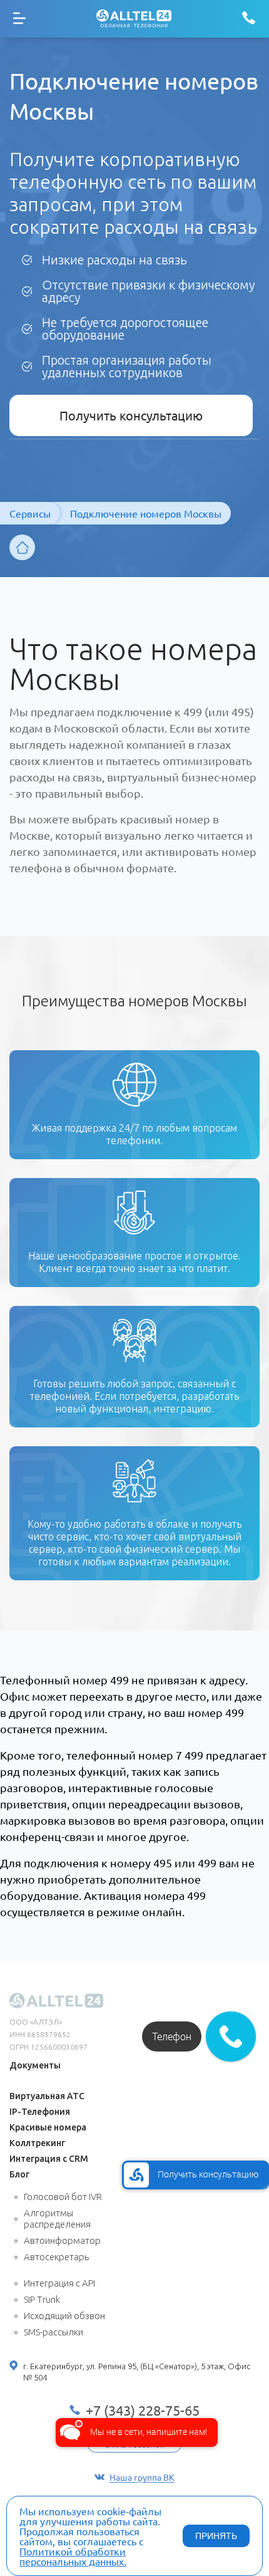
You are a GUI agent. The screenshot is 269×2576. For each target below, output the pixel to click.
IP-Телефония (40, 2112)
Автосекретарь (56, 2257)
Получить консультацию (131, 415)
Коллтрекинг (37, 2143)
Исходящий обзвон (64, 2316)
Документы (35, 2065)
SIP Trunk (42, 2299)
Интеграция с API (59, 2283)
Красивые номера (48, 2127)
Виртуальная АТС (47, 2096)
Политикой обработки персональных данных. (73, 2556)
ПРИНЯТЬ (216, 2536)
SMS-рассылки (53, 2332)
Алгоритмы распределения (57, 2219)
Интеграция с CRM (49, 2159)
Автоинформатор (62, 2240)
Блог (19, 2174)
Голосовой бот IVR (63, 2197)
